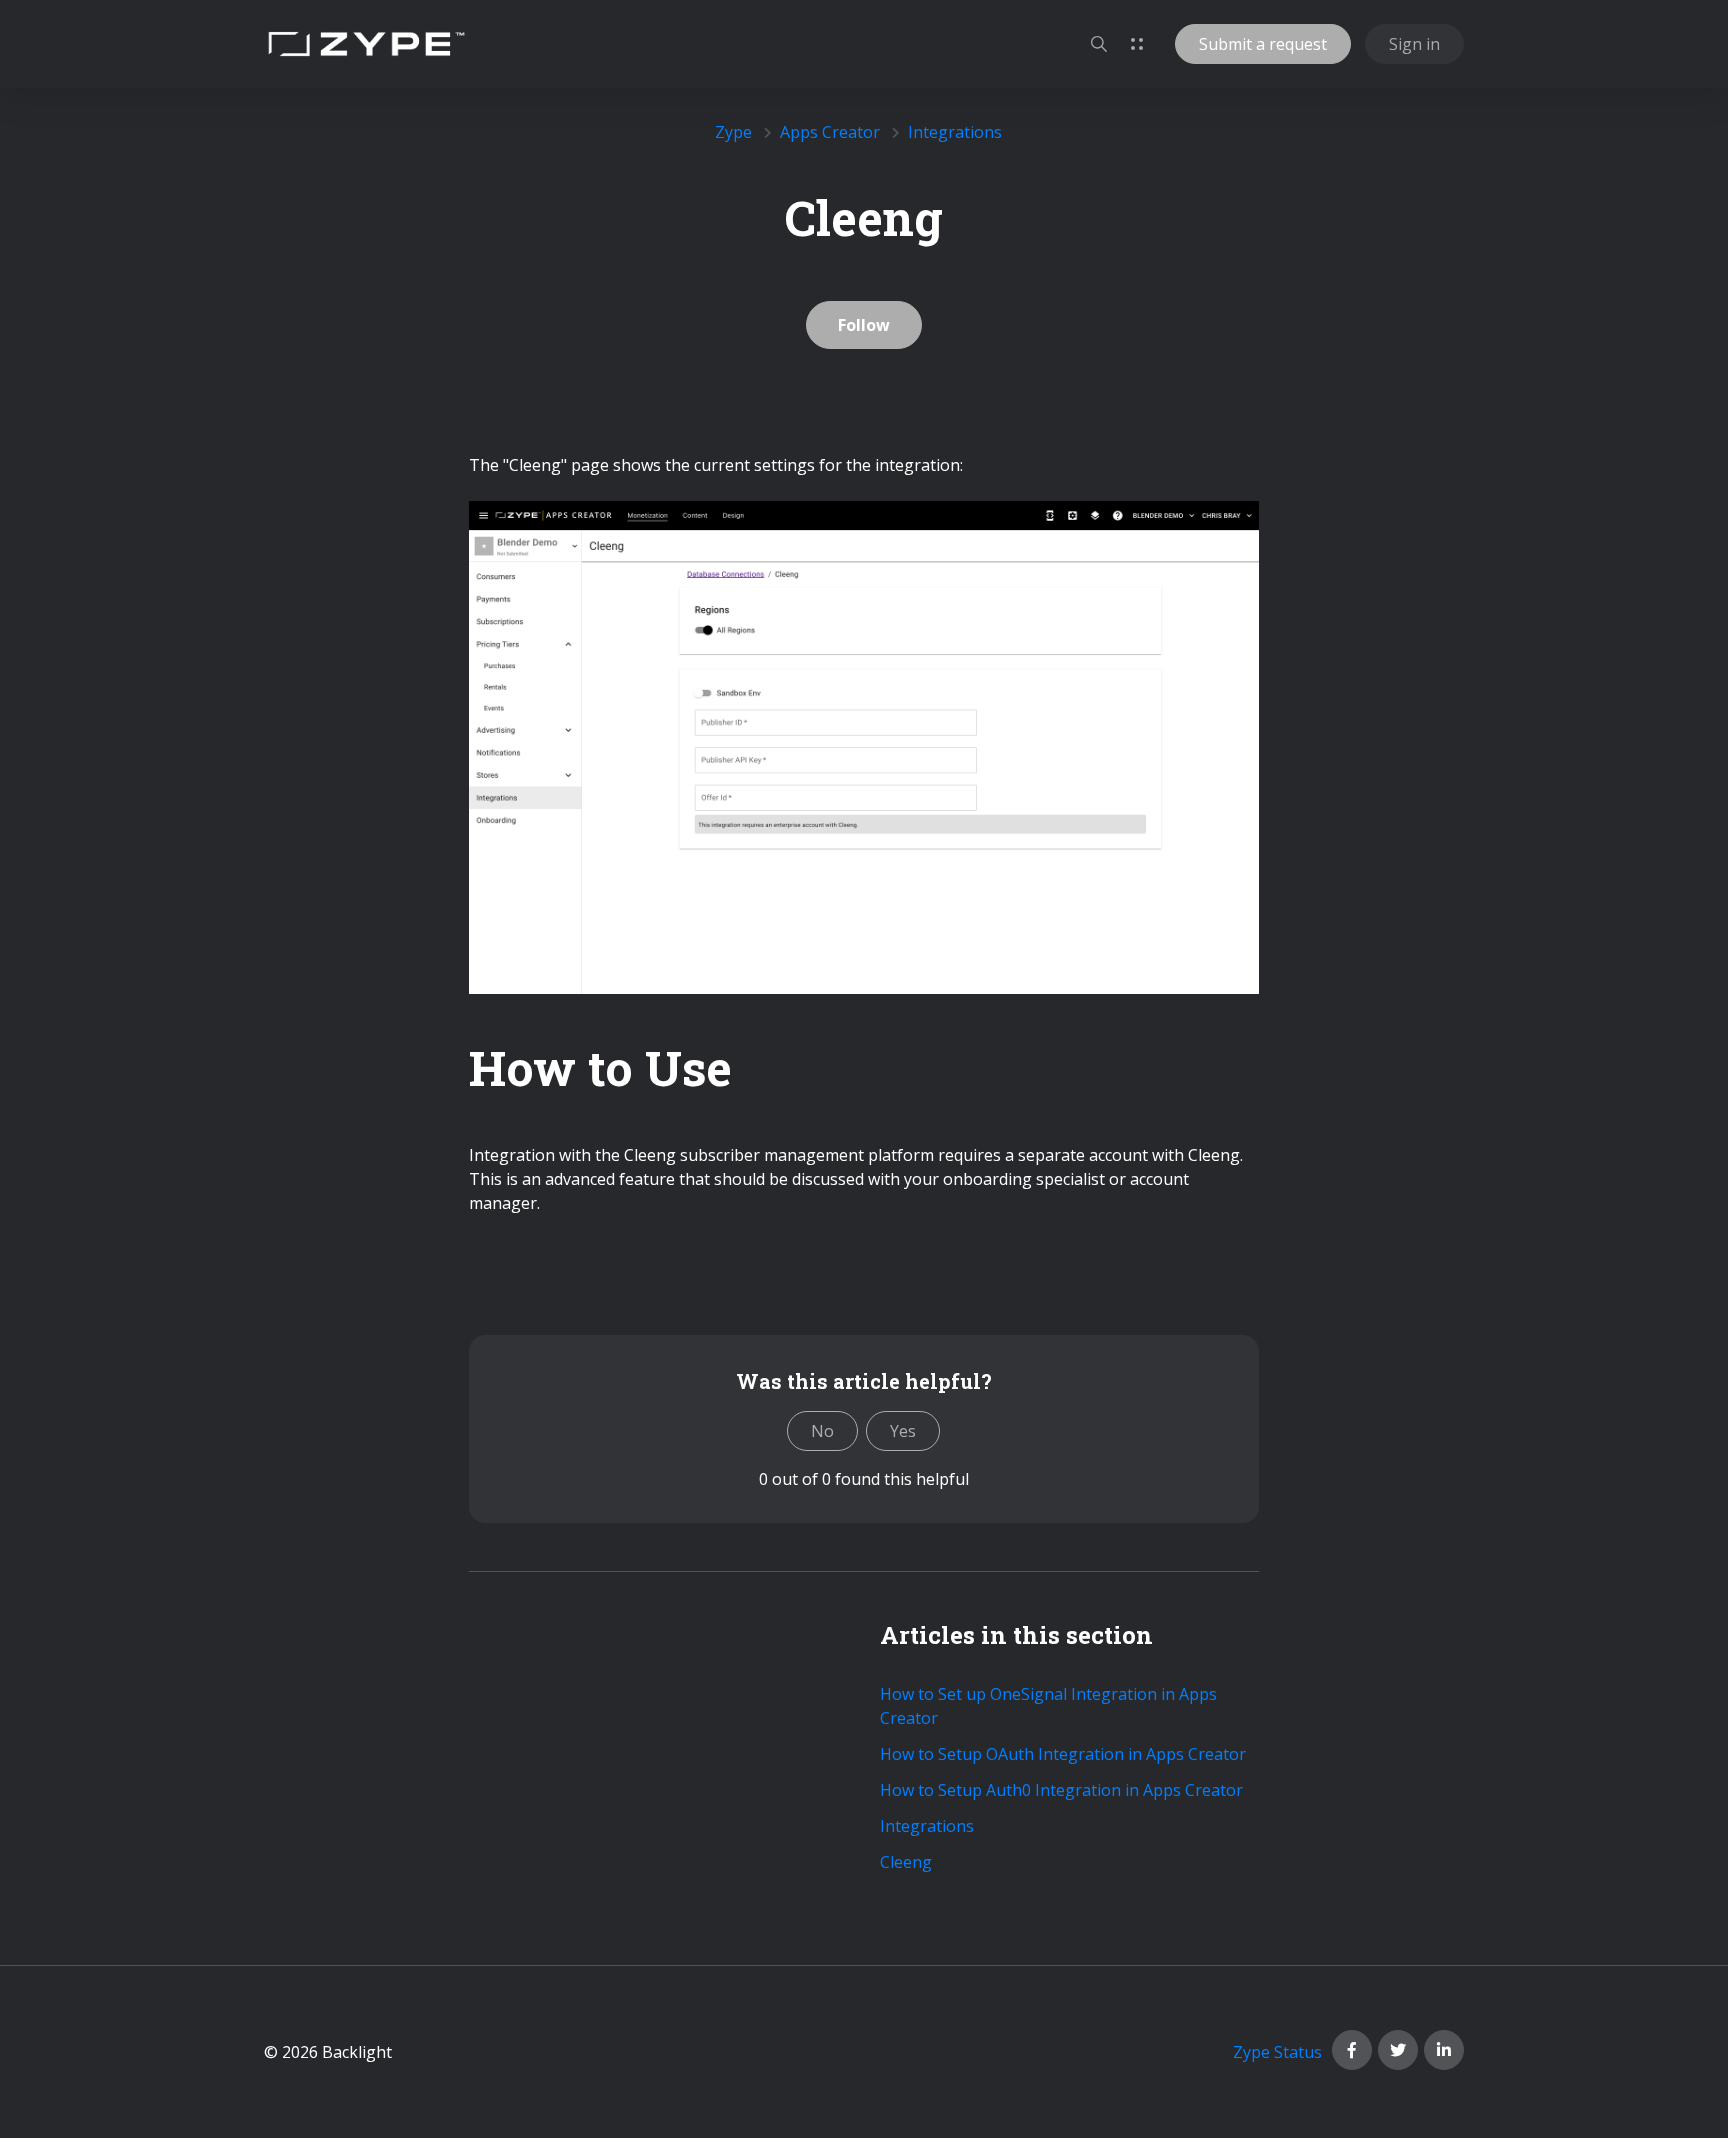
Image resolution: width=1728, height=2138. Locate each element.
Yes (903, 1431)
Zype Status (1277, 2052)
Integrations (955, 132)
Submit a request (1263, 44)
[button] (1099, 44)
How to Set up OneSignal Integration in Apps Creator (1048, 1706)
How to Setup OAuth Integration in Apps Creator (1063, 1754)
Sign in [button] (1414, 44)
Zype (733, 132)
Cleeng (906, 1862)
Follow (864, 325)
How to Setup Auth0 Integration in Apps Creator (1061, 1790)
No (822, 1431)
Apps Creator (830, 132)
